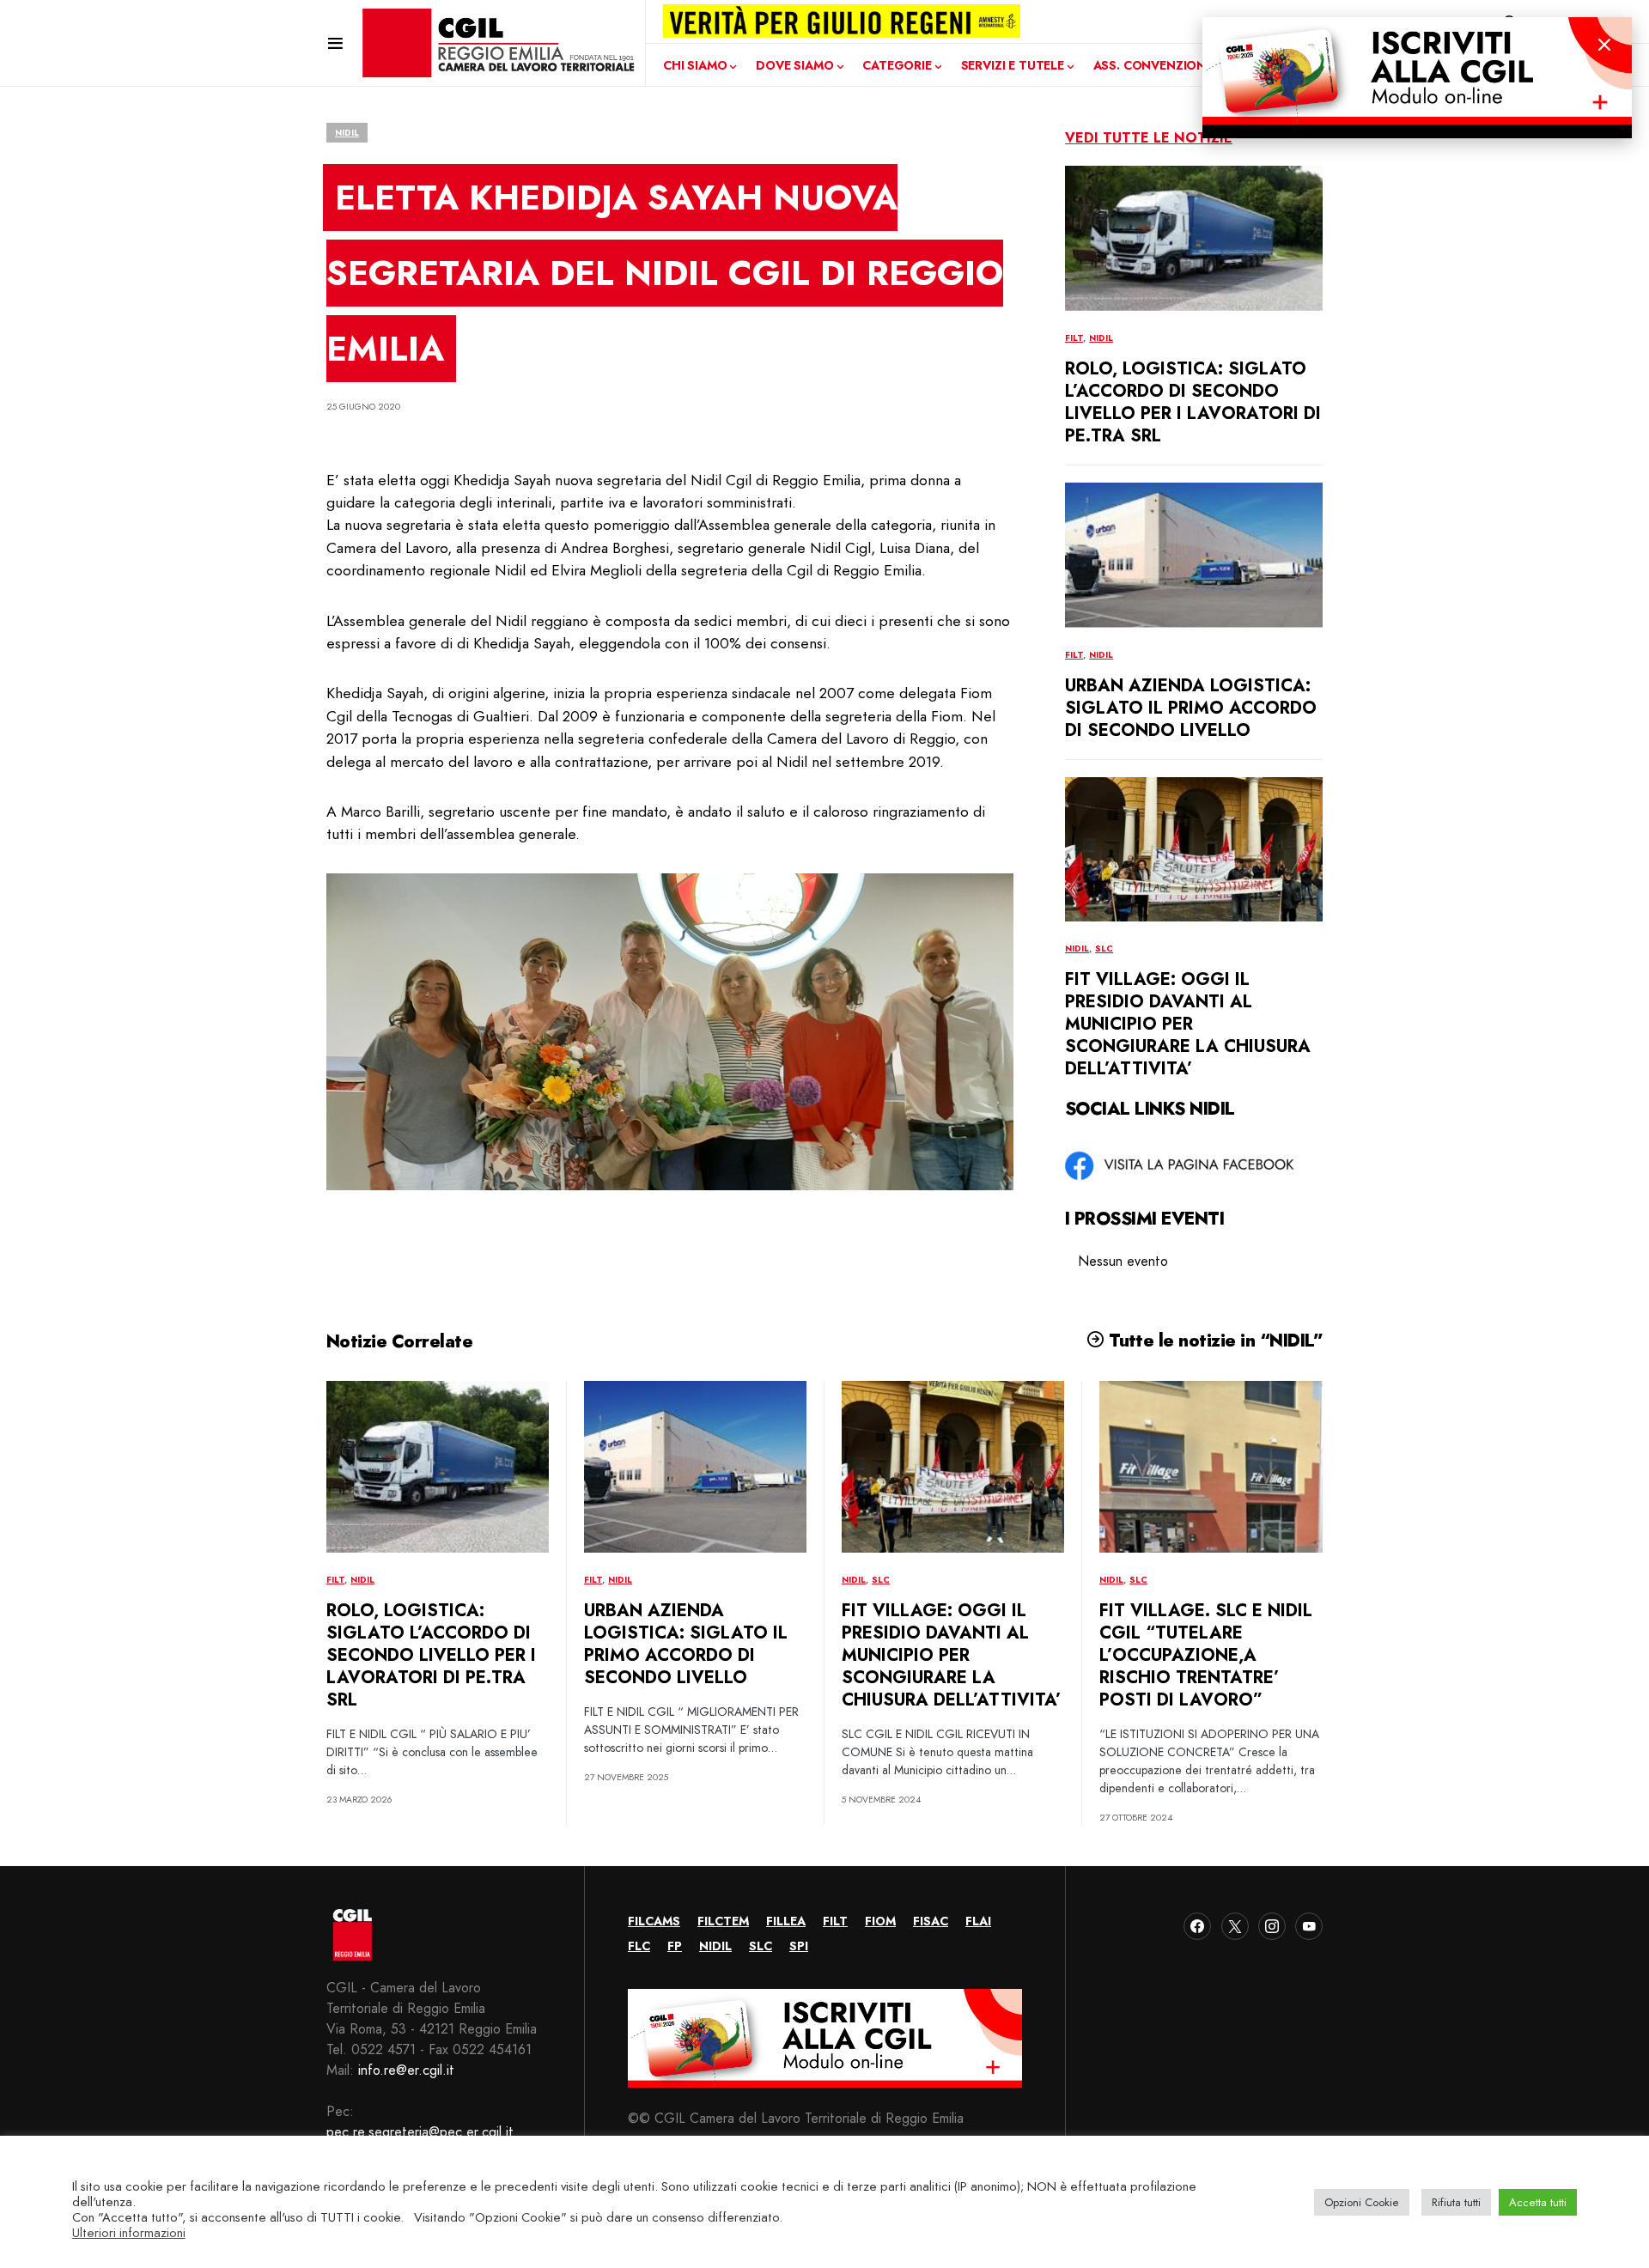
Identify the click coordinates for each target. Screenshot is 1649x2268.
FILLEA (786, 1921)
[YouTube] (1309, 1926)
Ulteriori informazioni (129, 2233)
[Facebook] (1197, 1926)
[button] (335, 43)
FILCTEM (723, 1921)
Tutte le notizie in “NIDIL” (1214, 1341)
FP (675, 1946)
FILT (1074, 338)
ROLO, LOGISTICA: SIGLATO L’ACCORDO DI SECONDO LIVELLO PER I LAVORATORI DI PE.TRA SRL (1193, 402)
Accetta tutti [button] (1538, 2202)
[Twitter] (1235, 1926)
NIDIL (347, 133)
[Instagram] (1272, 1926)
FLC (639, 1946)
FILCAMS (654, 1921)
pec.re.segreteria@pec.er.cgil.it (420, 2132)
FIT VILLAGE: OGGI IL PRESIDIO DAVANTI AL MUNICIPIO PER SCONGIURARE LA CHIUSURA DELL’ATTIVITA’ (1188, 1024)
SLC (1104, 949)
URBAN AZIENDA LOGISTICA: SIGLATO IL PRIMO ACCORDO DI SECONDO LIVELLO (1191, 708)
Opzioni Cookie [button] (1362, 2202)
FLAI (978, 1921)
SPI (799, 1946)
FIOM (880, 1921)
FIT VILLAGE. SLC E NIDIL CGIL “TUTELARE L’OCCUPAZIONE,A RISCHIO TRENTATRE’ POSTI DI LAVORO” (1206, 1655)
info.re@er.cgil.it (406, 2070)
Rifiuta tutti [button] (1456, 2202)
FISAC (931, 1921)
